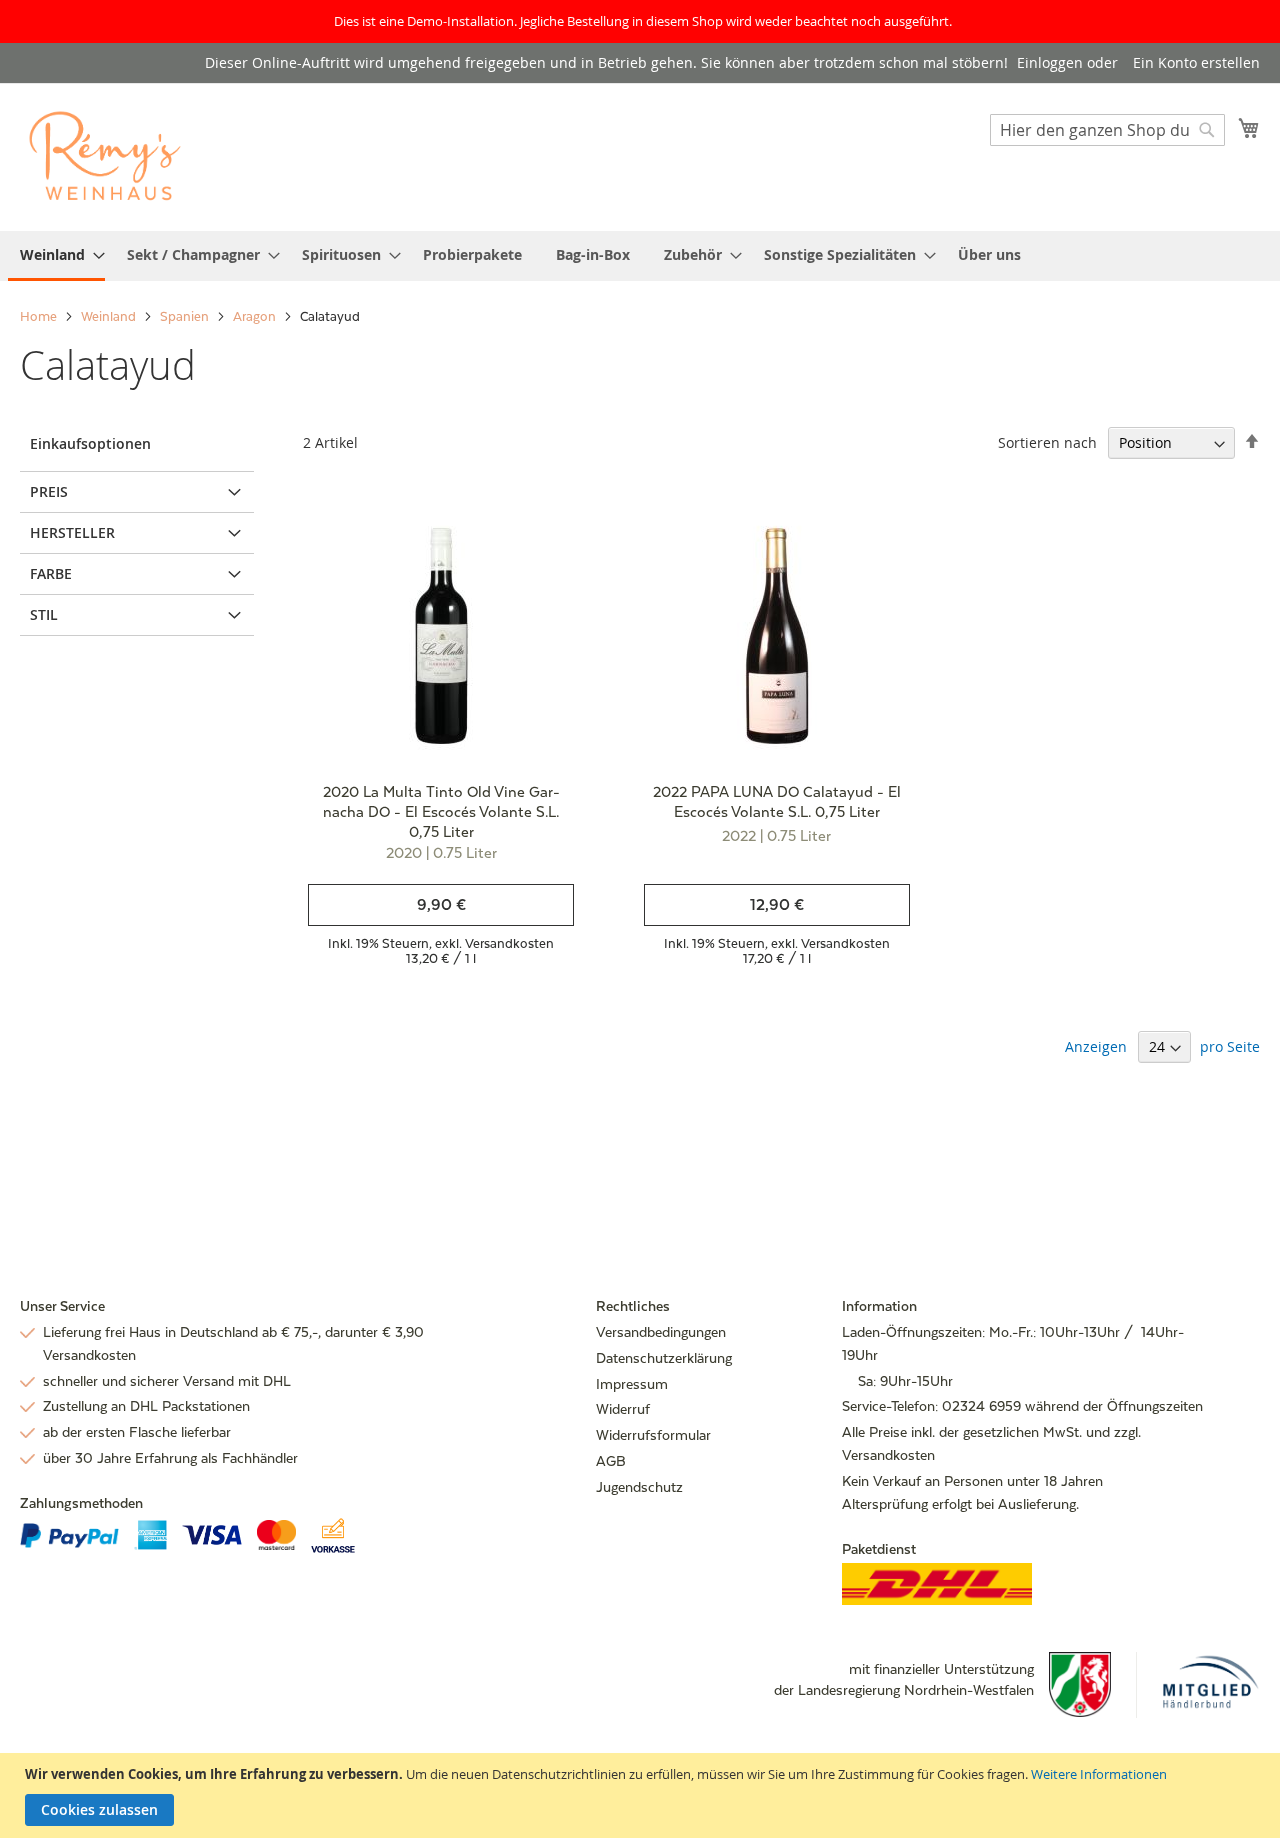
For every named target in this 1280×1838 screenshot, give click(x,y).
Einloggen (1050, 62)
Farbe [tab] (51, 573)
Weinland (110, 316)
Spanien (186, 316)
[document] (642, 1795)
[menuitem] (56, 256)
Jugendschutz (639, 1487)
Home (40, 316)
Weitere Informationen (1099, 1774)
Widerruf (623, 1409)
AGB (611, 1461)
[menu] (640, 256)
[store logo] (105, 156)
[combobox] (1107, 130)
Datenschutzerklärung (664, 1358)
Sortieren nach (1047, 442)
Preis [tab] (49, 491)
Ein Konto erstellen (1196, 62)
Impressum (632, 1384)
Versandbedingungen (661, 1332)
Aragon (256, 316)
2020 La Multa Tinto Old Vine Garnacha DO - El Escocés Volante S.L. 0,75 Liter (441, 811)
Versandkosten (509, 943)
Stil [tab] (44, 614)
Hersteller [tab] (72, 532)
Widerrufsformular (653, 1435)
